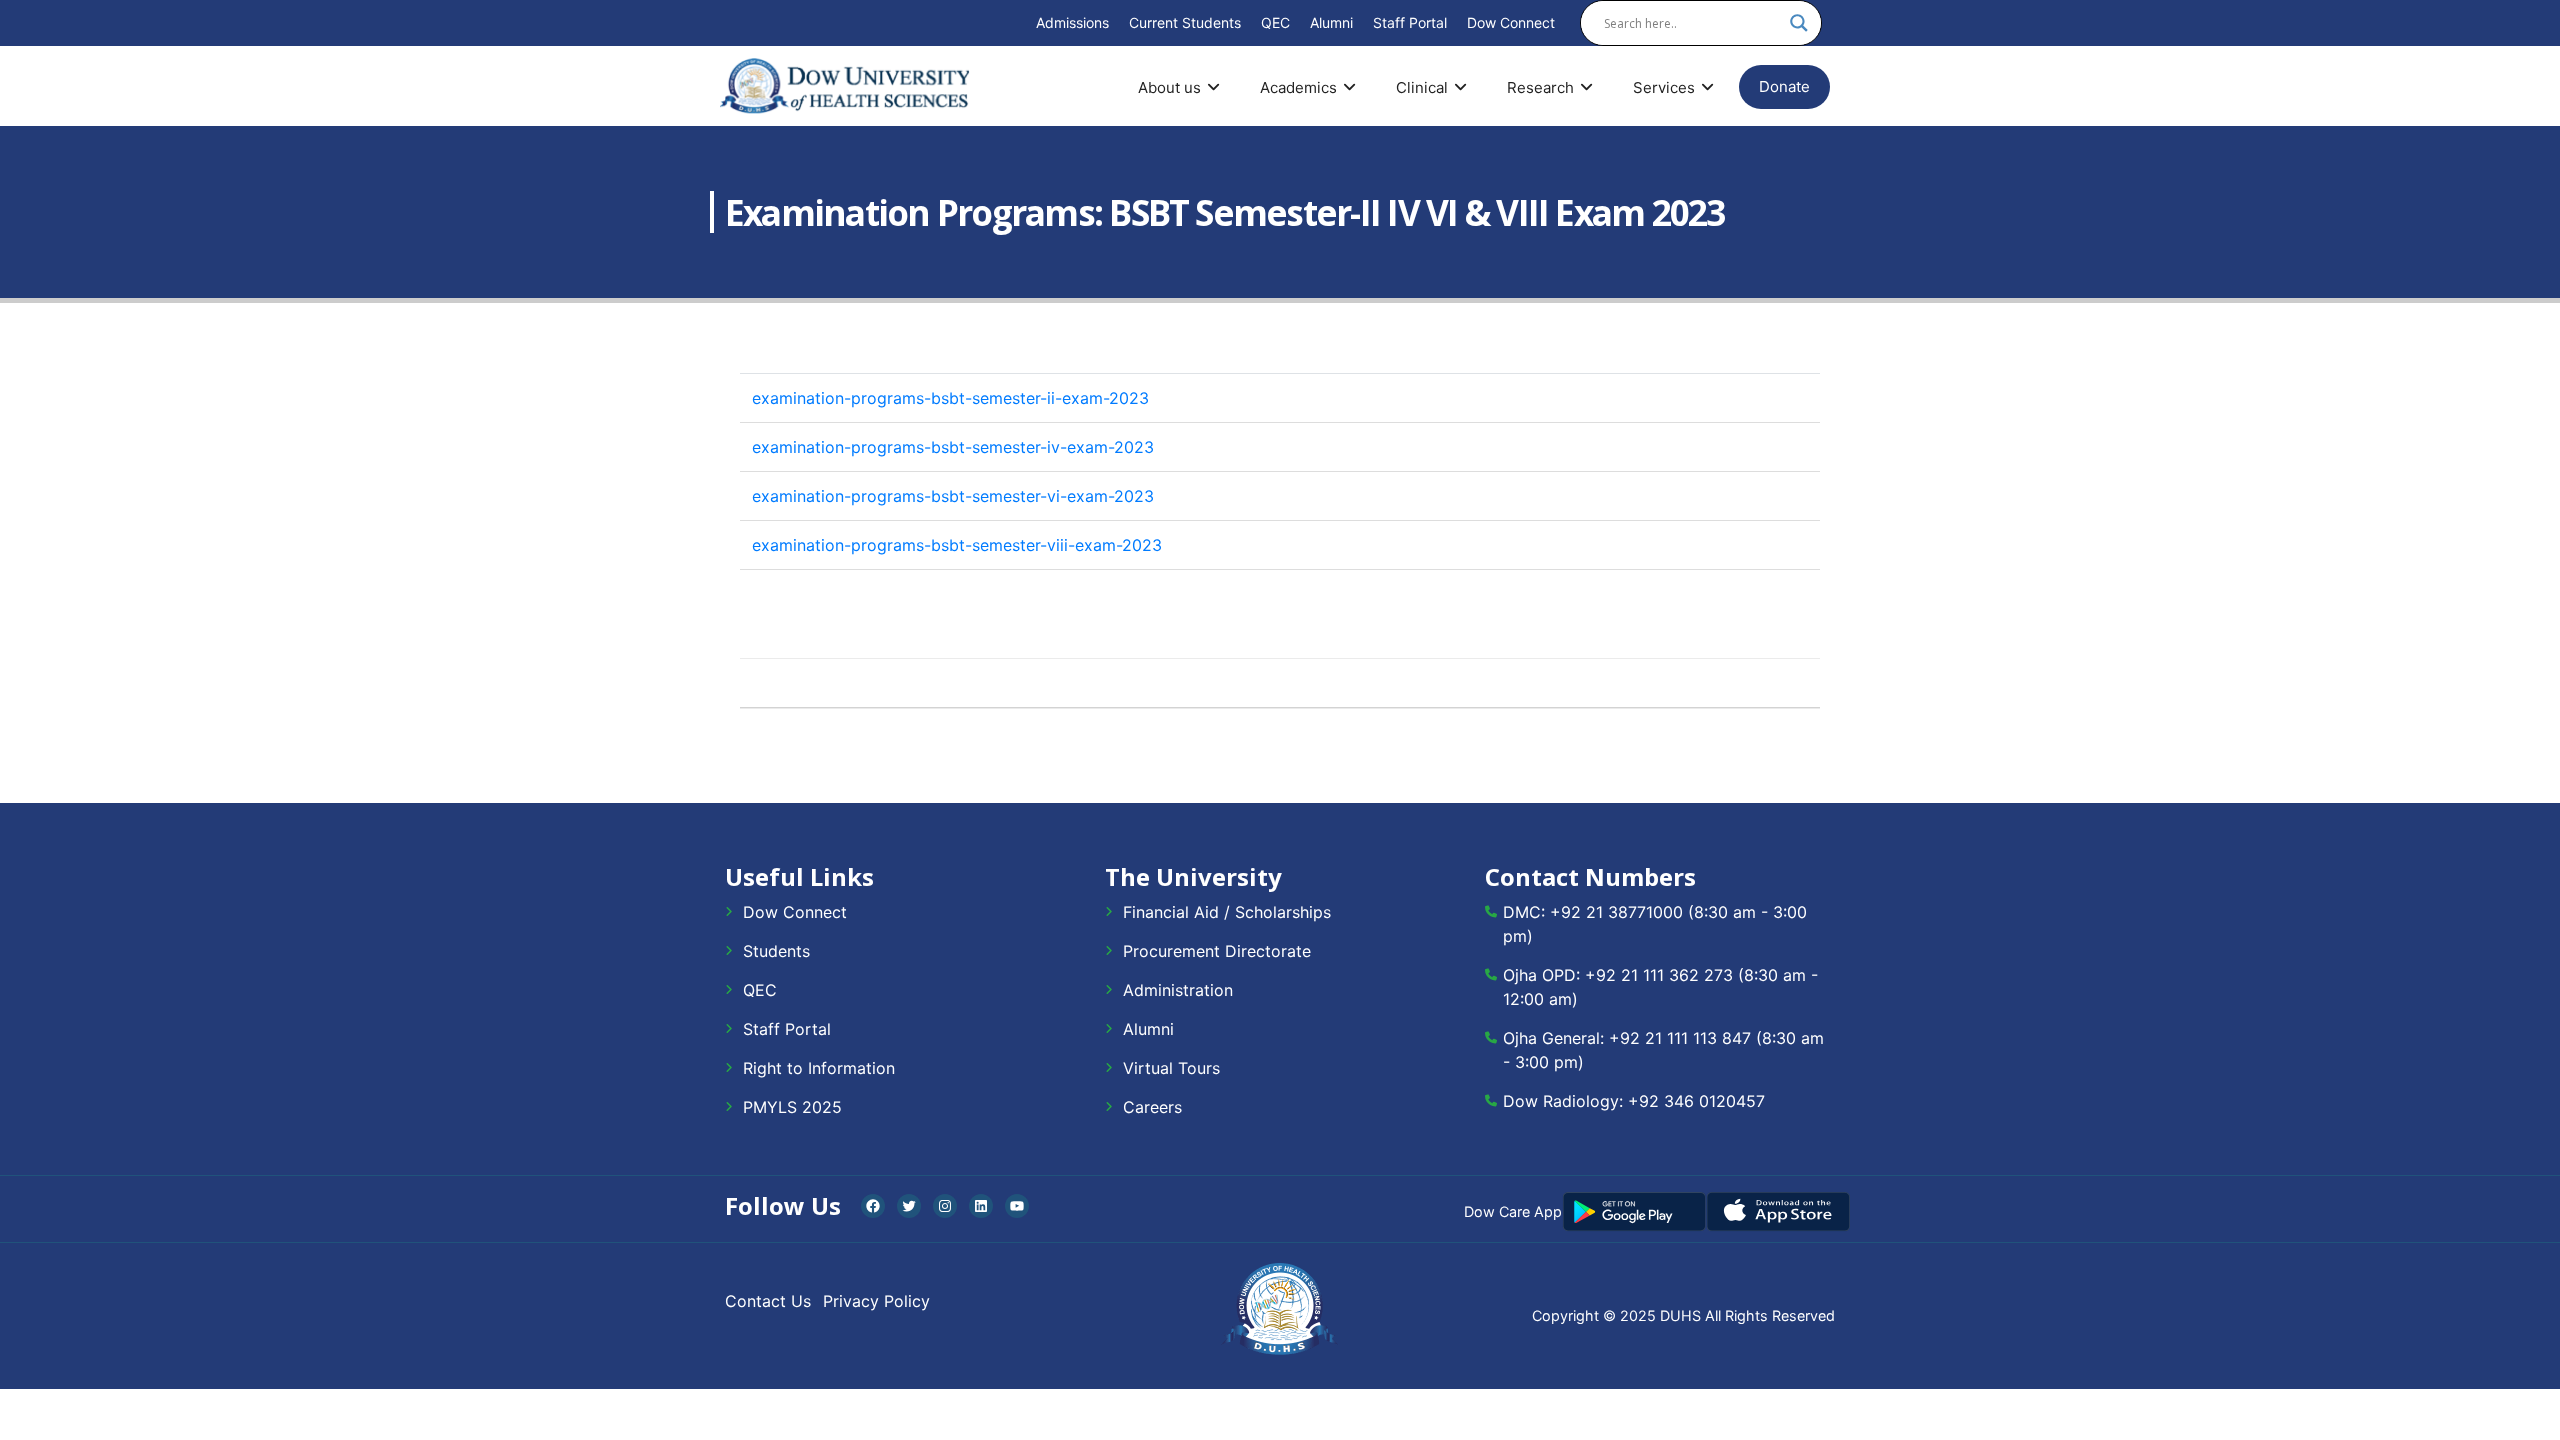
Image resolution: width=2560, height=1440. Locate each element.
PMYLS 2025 (792, 1107)
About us (1169, 87)
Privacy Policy (876, 1301)
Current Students (1185, 22)
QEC (1275, 22)
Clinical (1422, 87)
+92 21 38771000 (1616, 912)
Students (776, 951)
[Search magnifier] (1799, 23)
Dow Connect (1511, 22)
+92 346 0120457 (1696, 1101)
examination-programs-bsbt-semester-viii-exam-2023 (957, 545)
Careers (1152, 1107)
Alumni (1331, 22)
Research (1540, 87)
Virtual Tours (1171, 1068)
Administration (1178, 990)
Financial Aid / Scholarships (1227, 912)
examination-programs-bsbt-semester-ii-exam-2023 (950, 398)
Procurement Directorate (1217, 951)
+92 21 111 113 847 (1680, 1038)
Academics (1298, 87)
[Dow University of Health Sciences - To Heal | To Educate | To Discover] (845, 86)
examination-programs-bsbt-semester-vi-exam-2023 (953, 496)
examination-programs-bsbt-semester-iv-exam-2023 (953, 447)
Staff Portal (1410, 22)
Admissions (1072, 22)
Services (1664, 87)
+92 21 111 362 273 (1659, 975)
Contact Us (768, 1301)
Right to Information (819, 1068)
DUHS (1680, 1315)
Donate (1784, 86)
